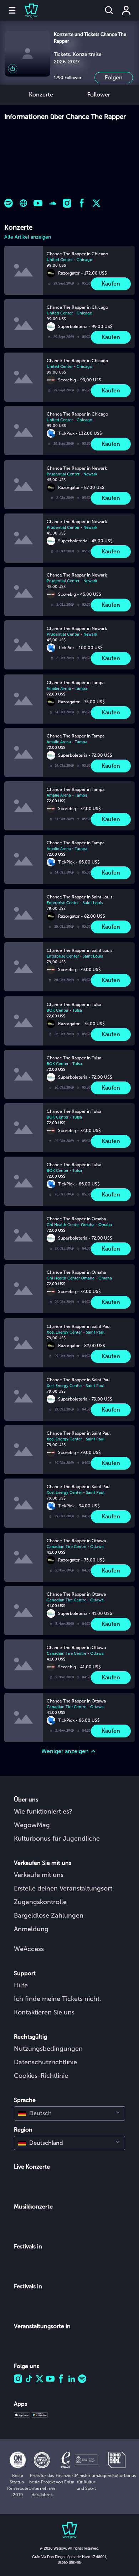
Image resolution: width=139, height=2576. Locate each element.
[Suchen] (109, 10)
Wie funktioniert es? (43, 1811)
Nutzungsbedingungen (48, 2049)
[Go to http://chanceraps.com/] (23, 203)
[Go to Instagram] (67, 203)
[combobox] (69, 2113)
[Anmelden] (126, 10)
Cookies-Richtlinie (41, 2076)
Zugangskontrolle (40, 1902)
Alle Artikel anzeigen (28, 237)
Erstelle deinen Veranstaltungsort (63, 1888)
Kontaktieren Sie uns (44, 2012)
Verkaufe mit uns (39, 1875)
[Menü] (12, 10)
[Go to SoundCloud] (53, 203)
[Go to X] (96, 203)
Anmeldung (31, 1929)
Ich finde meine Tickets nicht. (58, 1999)
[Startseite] (27, 10)
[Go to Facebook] (82, 203)
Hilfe (21, 1985)
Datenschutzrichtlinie (45, 2062)
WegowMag (32, 1825)
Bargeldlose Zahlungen (49, 1915)
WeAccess (29, 1949)
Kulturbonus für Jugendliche (57, 1839)
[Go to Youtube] (38, 203)
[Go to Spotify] (9, 203)
